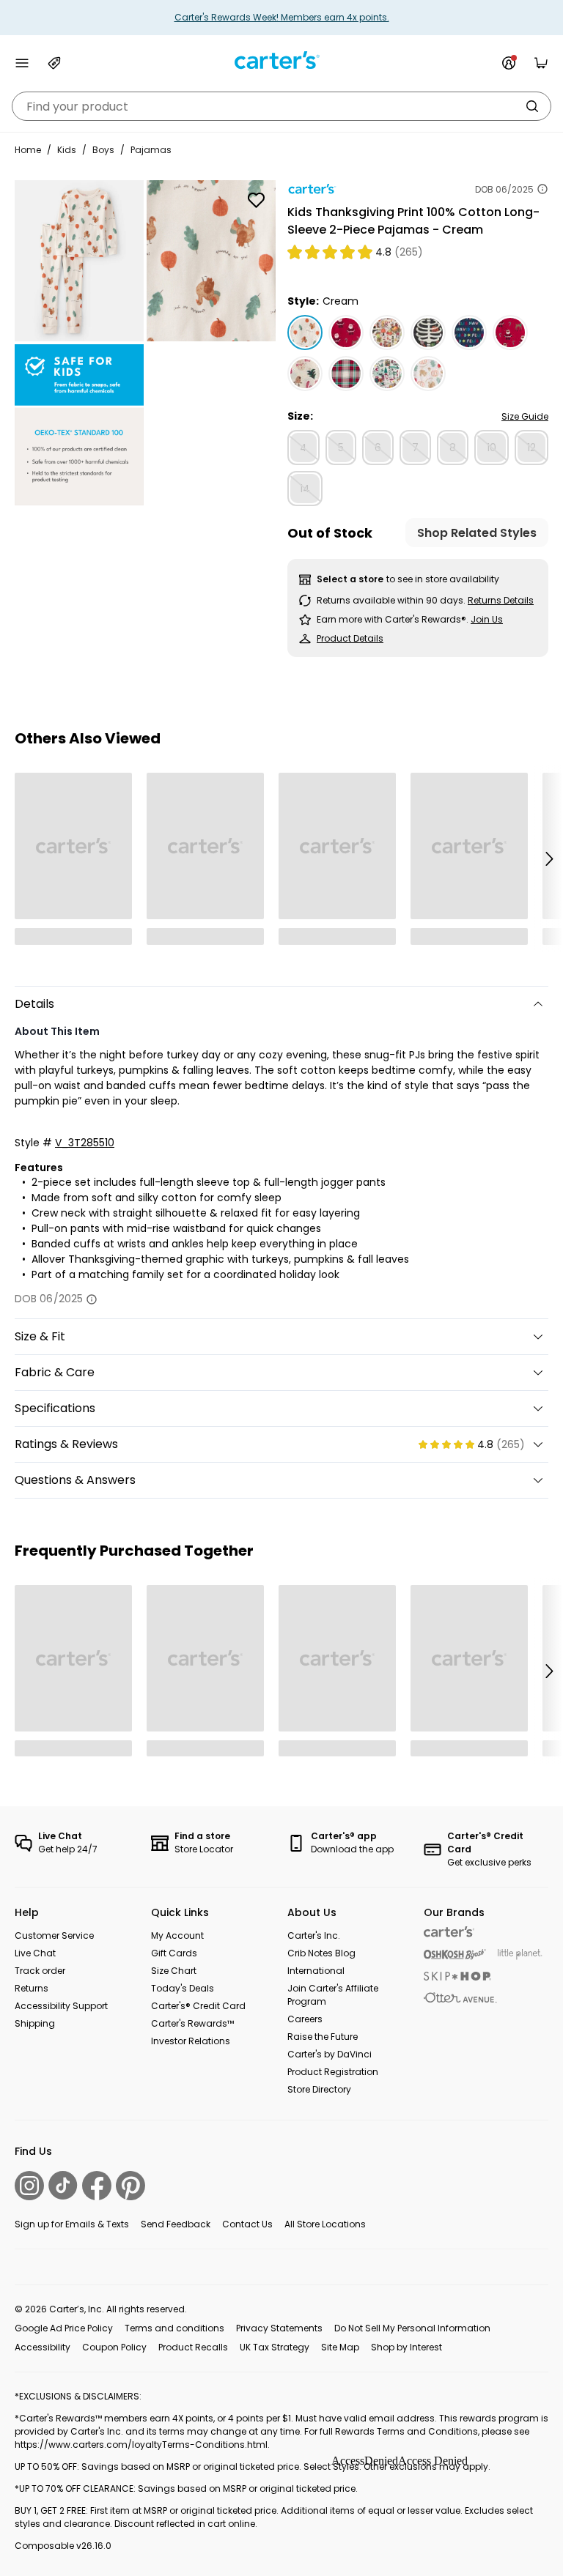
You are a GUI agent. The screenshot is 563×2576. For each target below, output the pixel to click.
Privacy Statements (279, 2328)
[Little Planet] (520, 1955)
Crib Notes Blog (321, 1953)
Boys (103, 150)
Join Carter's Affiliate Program (333, 1995)
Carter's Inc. (314, 1935)
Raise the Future (323, 2037)
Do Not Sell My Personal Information (412, 2328)
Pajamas (151, 150)
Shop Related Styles (477, 533)
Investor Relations (191, 2041)
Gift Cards (174, 1953)
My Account (177, 1935)
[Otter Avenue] (460, 1998)
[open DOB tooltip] (542, 189)
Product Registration (333, 2072)
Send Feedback (176, 2224)
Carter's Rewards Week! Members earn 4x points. (282, 17)
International (316, 1971)
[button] (548, 858)
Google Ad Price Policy (64, 2328)
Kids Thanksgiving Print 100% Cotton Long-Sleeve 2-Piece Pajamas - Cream (413, 221)
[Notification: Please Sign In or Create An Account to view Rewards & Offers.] (509, 63)
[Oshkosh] (455, 1955)
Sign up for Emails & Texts (72, 2224)
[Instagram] (29, 2186)
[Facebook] (97, 2186)
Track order (40, 1971)
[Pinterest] (130, 2186)
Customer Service (54, 1935)
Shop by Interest (406, 2347)
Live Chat (35, 1953)
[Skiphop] (457, 1976)
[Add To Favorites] (256, 200)
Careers (305, 2019)
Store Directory (319, 2089)
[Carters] (449, 1932)
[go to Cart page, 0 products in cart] (541, 63)
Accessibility (43, 2347)
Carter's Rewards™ (192, 2023)
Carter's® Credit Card (198, 2006)
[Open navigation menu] (22, 63)
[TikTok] (63, 2185)
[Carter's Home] (281, 60)
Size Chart (174, 1971)
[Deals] (54, 63)
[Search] (532, 106)
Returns (32, 1988)
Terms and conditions (174, 2328)
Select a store (350, 579)
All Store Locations (325, 2224)
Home (28, 150)
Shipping (35, 2023)
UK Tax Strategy (275, 2347)
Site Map (340, 2347)
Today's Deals (183, 1988)
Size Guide (525, 416)
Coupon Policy (114, 2347)
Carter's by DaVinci (330, 2054)
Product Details (350, 638)
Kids (67, 150)
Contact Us (247, 2224)
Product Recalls (193, 2347)
